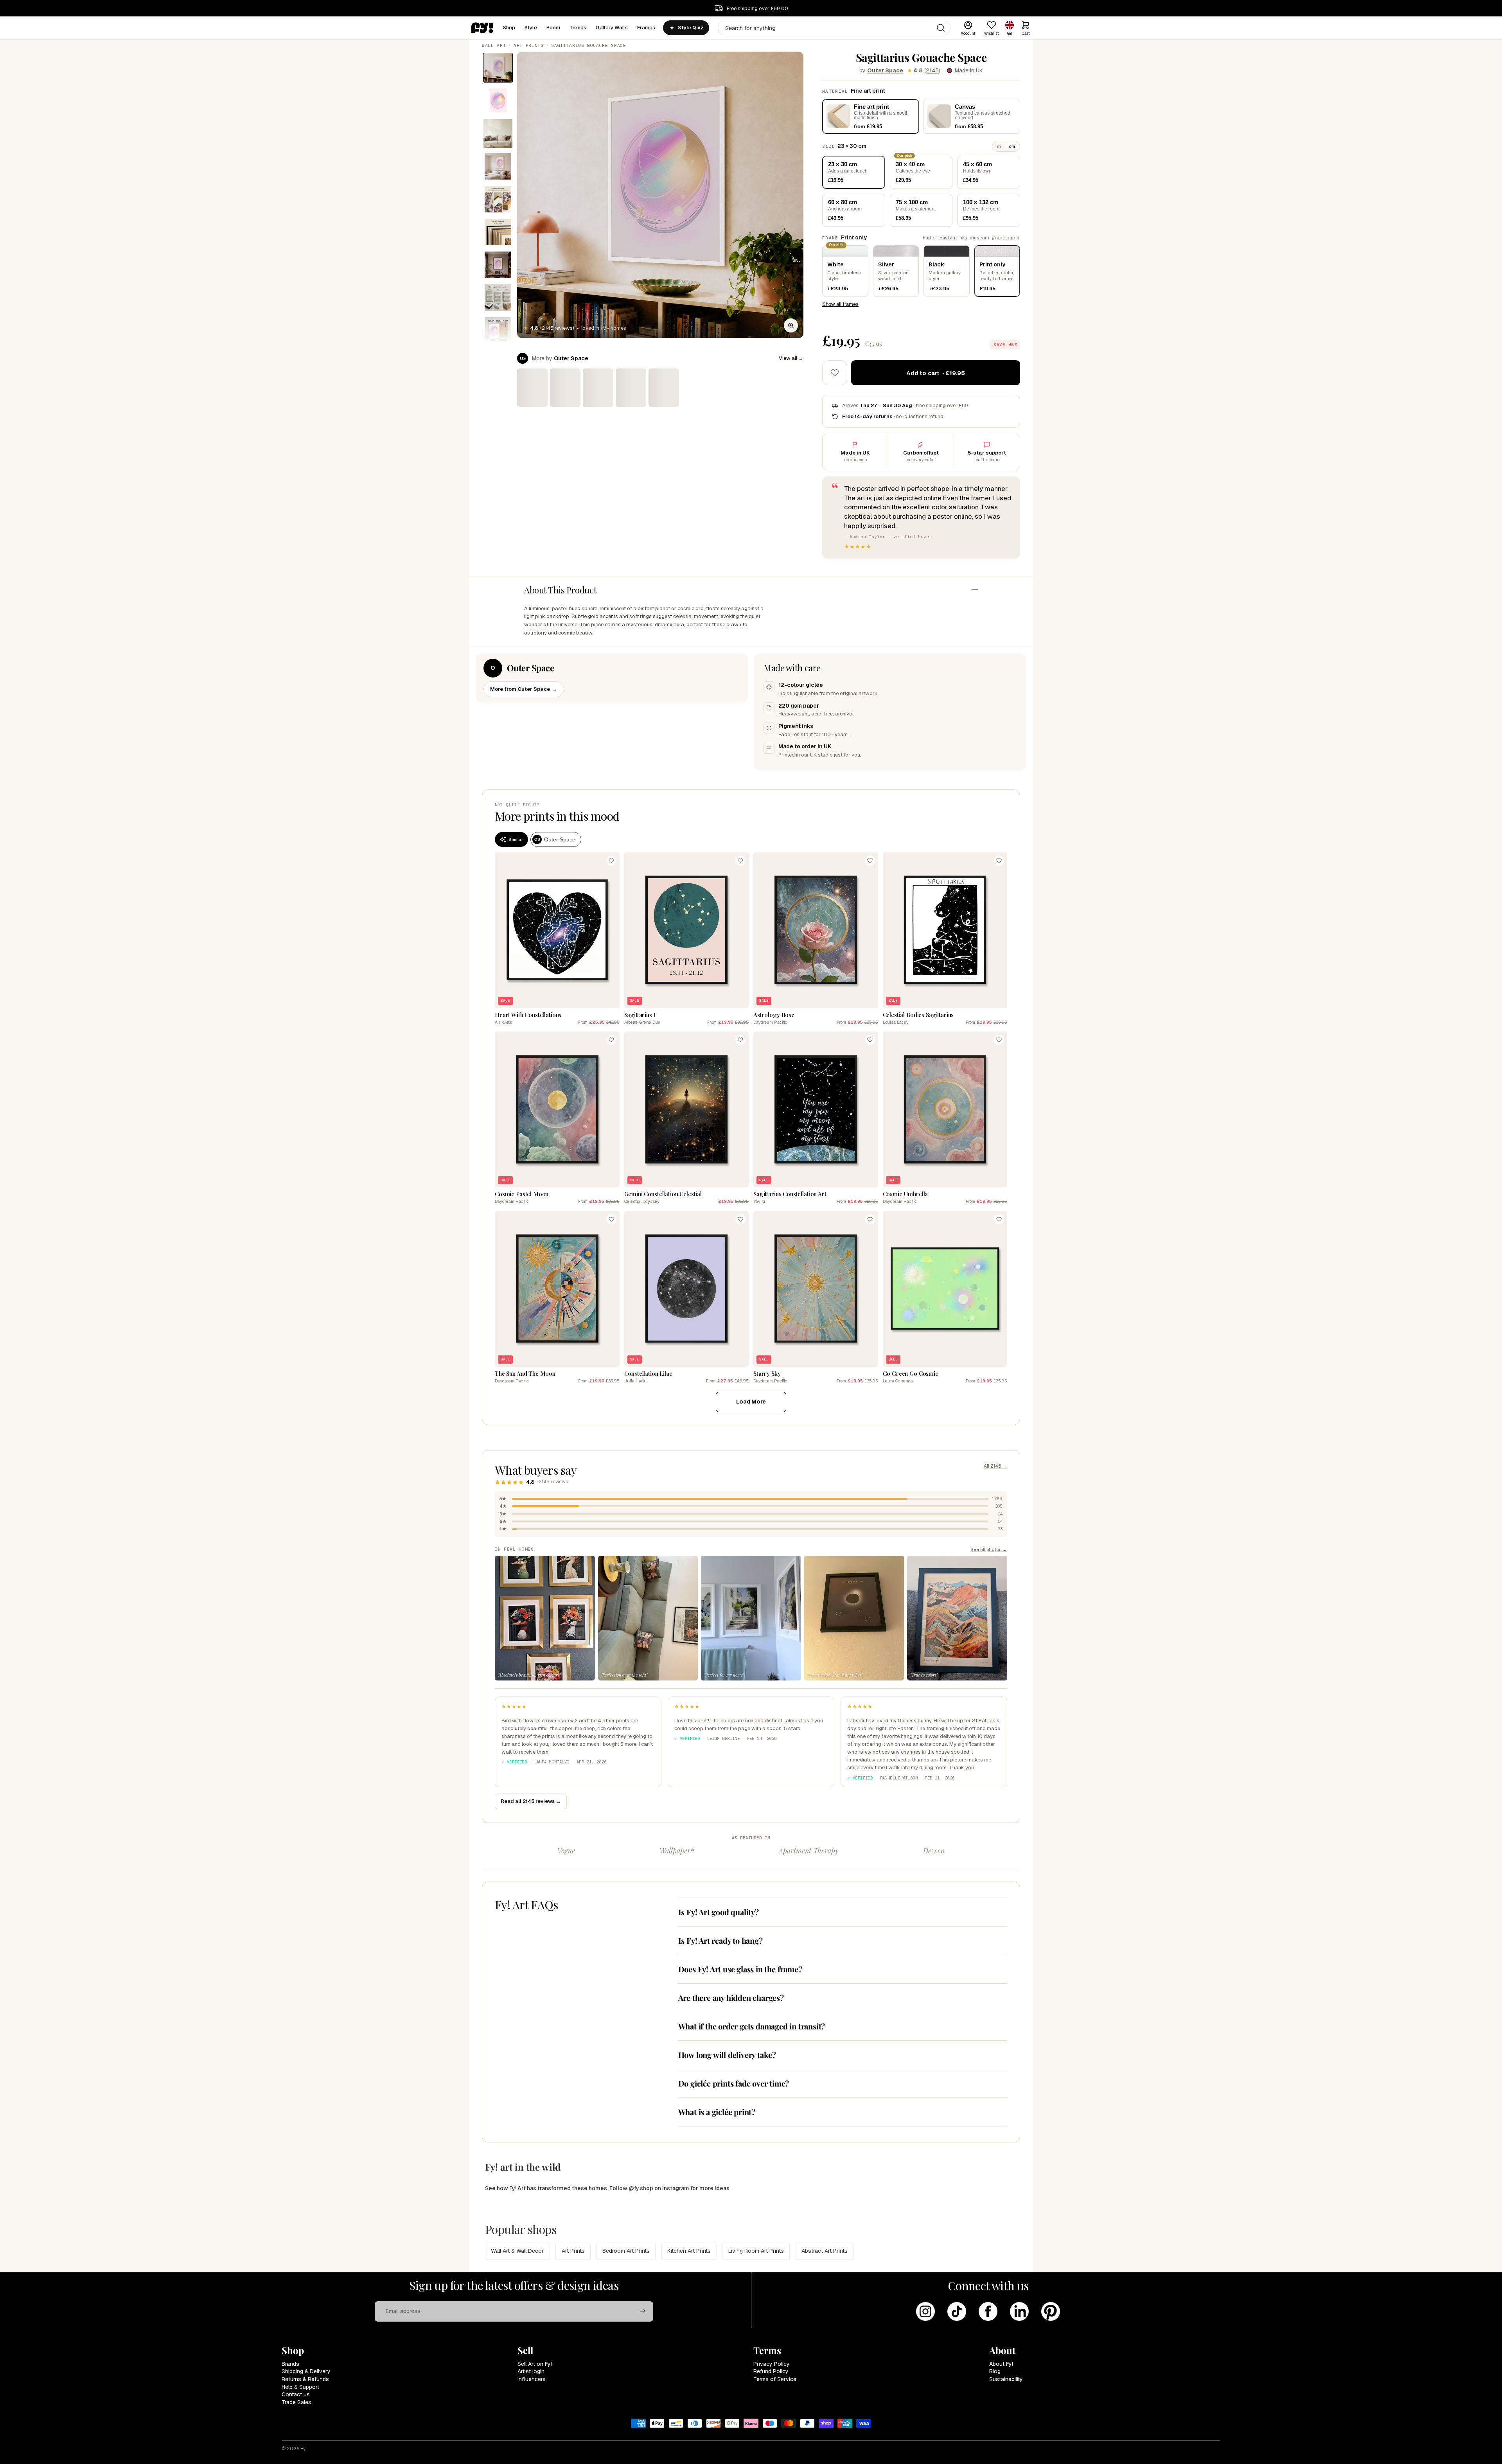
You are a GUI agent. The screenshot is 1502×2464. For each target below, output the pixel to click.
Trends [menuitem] (578, 28)
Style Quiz (691, 28)
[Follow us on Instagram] (925, 2311)
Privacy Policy (772, 2364)
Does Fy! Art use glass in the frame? (740, 1969)
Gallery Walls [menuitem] (612, 28)
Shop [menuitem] (509, 28)
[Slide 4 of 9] (498, 166)
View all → (791, 358)
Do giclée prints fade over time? (734, 2083)
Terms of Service (775, 2379)
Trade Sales (296, 2402)
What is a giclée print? (717, 2112)
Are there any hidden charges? (731, 1998)
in (999, 146)
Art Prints (529, 45)
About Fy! (1001, 2364)
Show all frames (840, 304)
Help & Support (300, 2387)
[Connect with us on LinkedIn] (1019, 2311)
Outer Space (885, 70)
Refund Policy (771, 2371)
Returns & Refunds (305, 2379)
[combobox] (834, 28)
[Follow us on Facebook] (988, 2311)
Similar (516, 839)
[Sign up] (643, 2311)
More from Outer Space (524, 689)
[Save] (611, 861)
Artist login (531, 2371)
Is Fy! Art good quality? (719, 1912)
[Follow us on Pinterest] (1051, 2311)
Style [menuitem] (531, 28)
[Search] (941, 28)
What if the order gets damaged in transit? (752, 2026)
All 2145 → (995, 1466)
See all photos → (989, 1549)
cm (1012, 146)
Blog (995, 2371)
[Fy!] (482, 28)
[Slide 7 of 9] (498, 265)
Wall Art (494, 45)
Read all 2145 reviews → (531, 1801)
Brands (290, 2364)
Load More (751, 1402)
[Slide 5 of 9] (498, 199)
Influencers (532, 2379)
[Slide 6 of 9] (498, 232)
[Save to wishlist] (835, 373)
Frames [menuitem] (646, 28)
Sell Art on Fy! (535, 2364)
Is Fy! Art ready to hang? (720, 1940)
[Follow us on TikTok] (957, 2311)
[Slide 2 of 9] (498, 101)
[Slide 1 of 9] (498, 68)
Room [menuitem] (553, 28)
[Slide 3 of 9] (498, 133)
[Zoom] (791, 325)
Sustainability (1006, 2379)
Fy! (304, 2449)
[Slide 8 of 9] (498, 298)
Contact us (296, 2394)
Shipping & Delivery (306, 2371)
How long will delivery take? (727, 2055)
